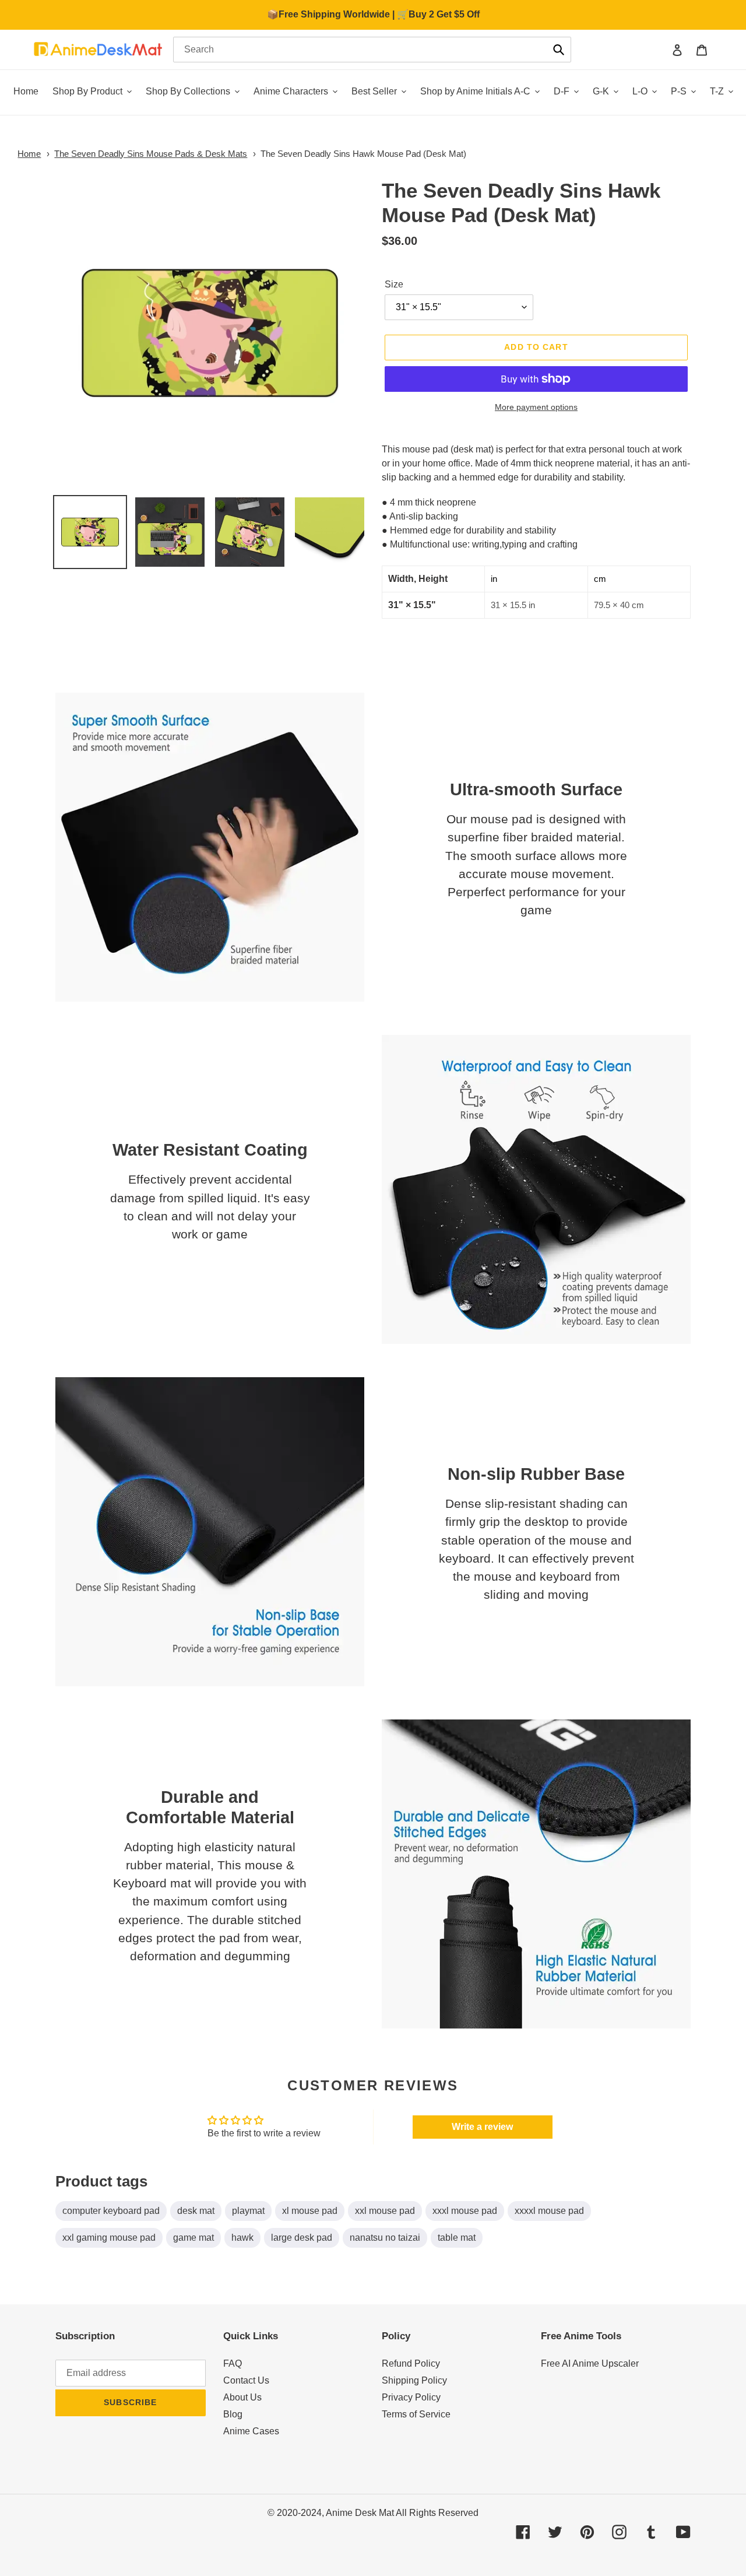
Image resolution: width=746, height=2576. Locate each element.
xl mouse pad (310, 2211)
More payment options (536, 407)
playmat (248, 2211)
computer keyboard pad (111, 2211)
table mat (457, 2238)
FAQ (233, 2363)
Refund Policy (411, 2363)
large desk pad (302, 2238)
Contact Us (246, 2380)
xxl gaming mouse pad (109, 2238)
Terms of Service (416, 2414)
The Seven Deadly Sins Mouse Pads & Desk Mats (151, 154)
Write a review (482, 2127)
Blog (233, 2414)
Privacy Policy (411, 2397)
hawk (242, 2238)
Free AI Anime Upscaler (590, 2363)
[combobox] (372, 50)
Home (29, 154)
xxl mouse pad (385, 2211)
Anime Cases (251, 2431)
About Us (242, 2397)
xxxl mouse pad (465, 2211)
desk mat (196, 2211)
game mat (193, 2238)
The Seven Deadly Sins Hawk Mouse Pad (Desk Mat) (363, 154)
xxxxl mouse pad (549, 2211)
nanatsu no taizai (385, 2238)
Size (394, 284)
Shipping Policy (414, 2380)
